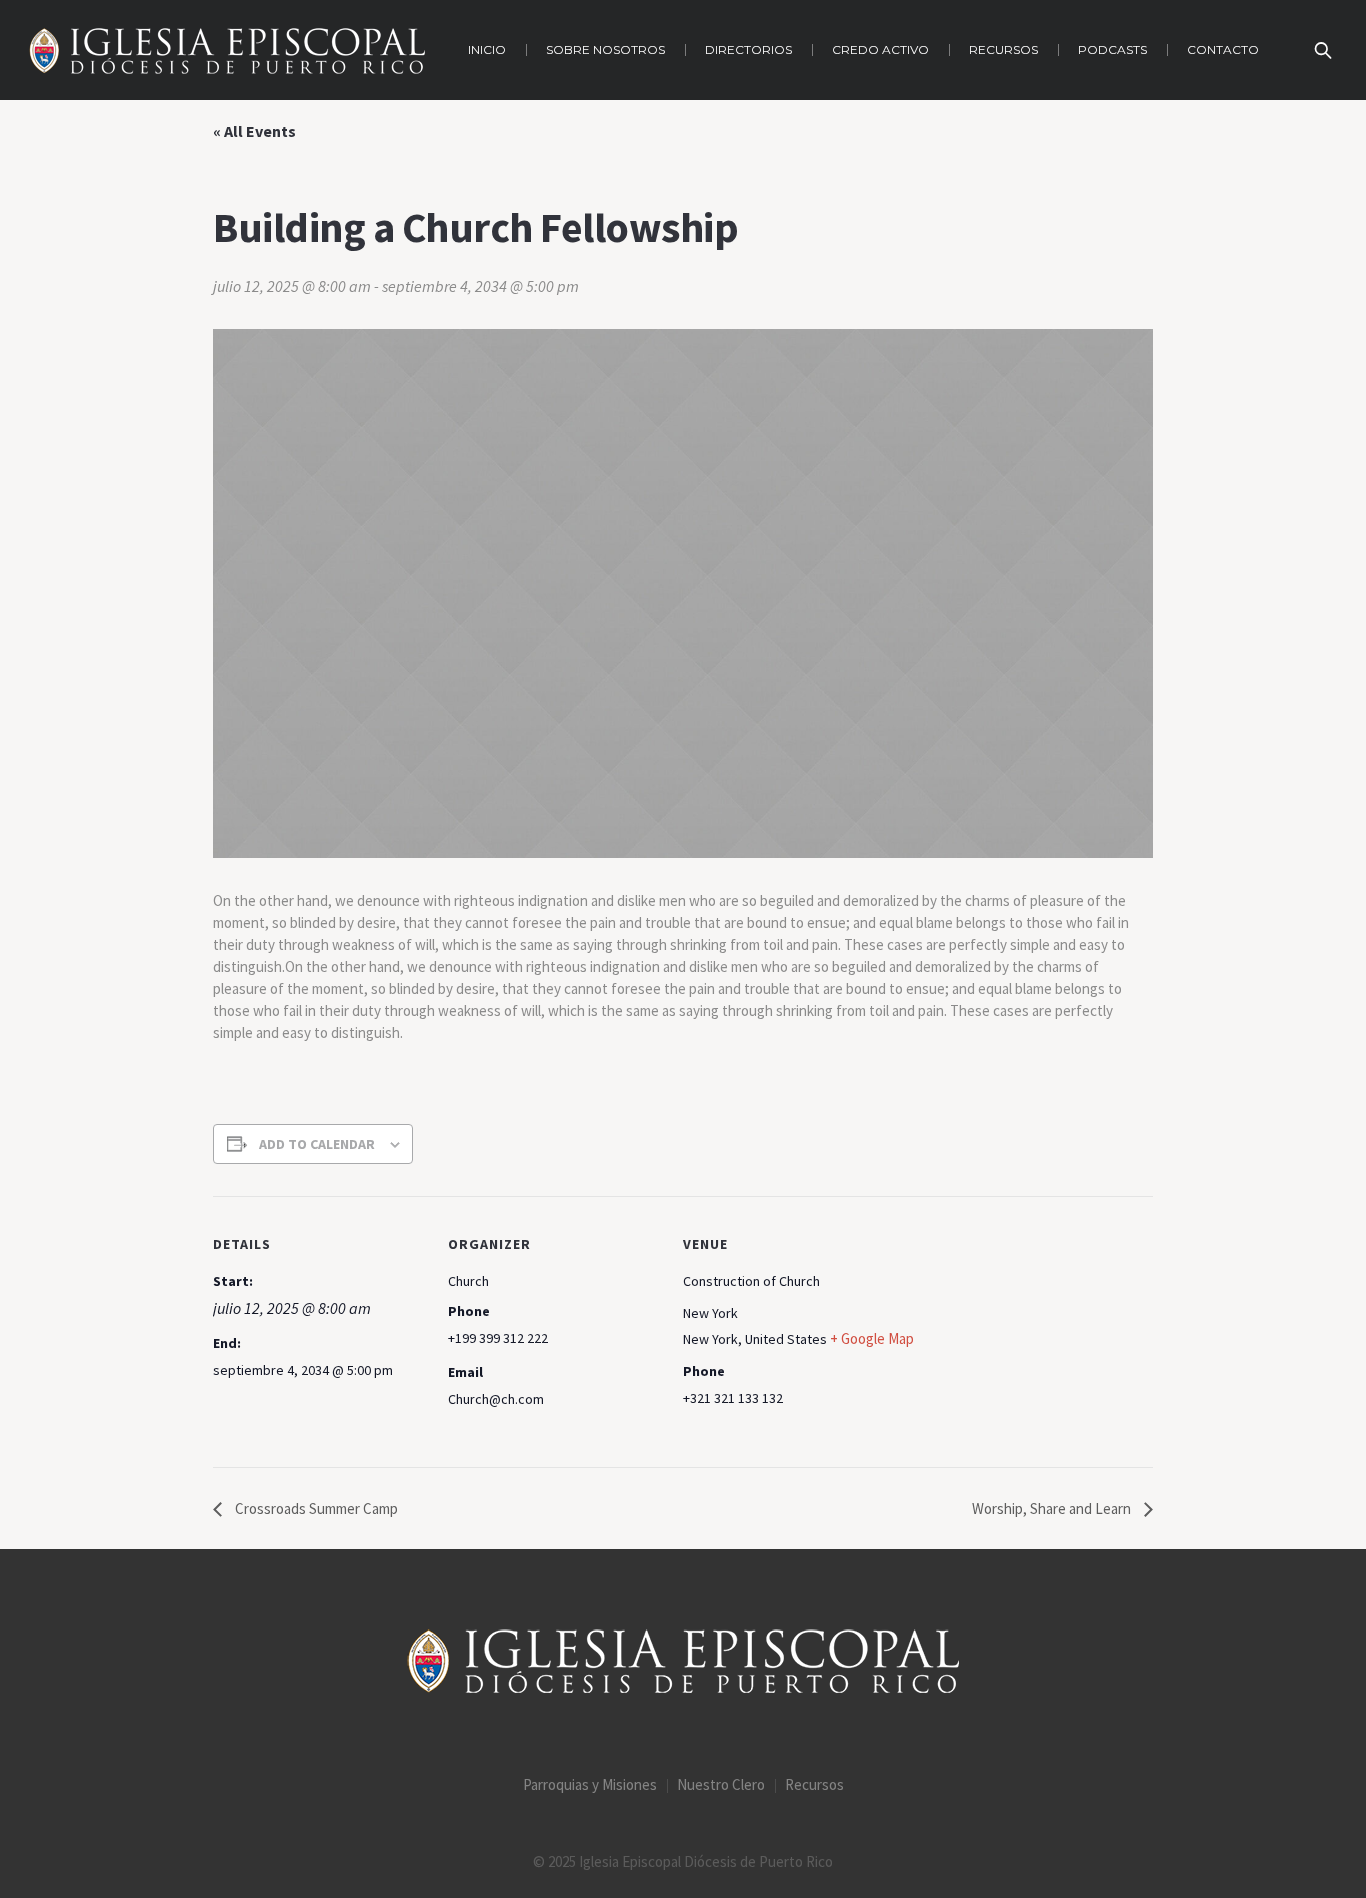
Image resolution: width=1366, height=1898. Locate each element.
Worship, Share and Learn (1053, 1508)
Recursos (814, 1784)
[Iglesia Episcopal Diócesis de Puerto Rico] (683, 1661)
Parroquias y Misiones (590, 1784)
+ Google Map (872, 1338)
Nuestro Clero (721, 1784)
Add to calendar (317, 1144)
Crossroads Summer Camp (315, 1508)
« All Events (254, 131)
